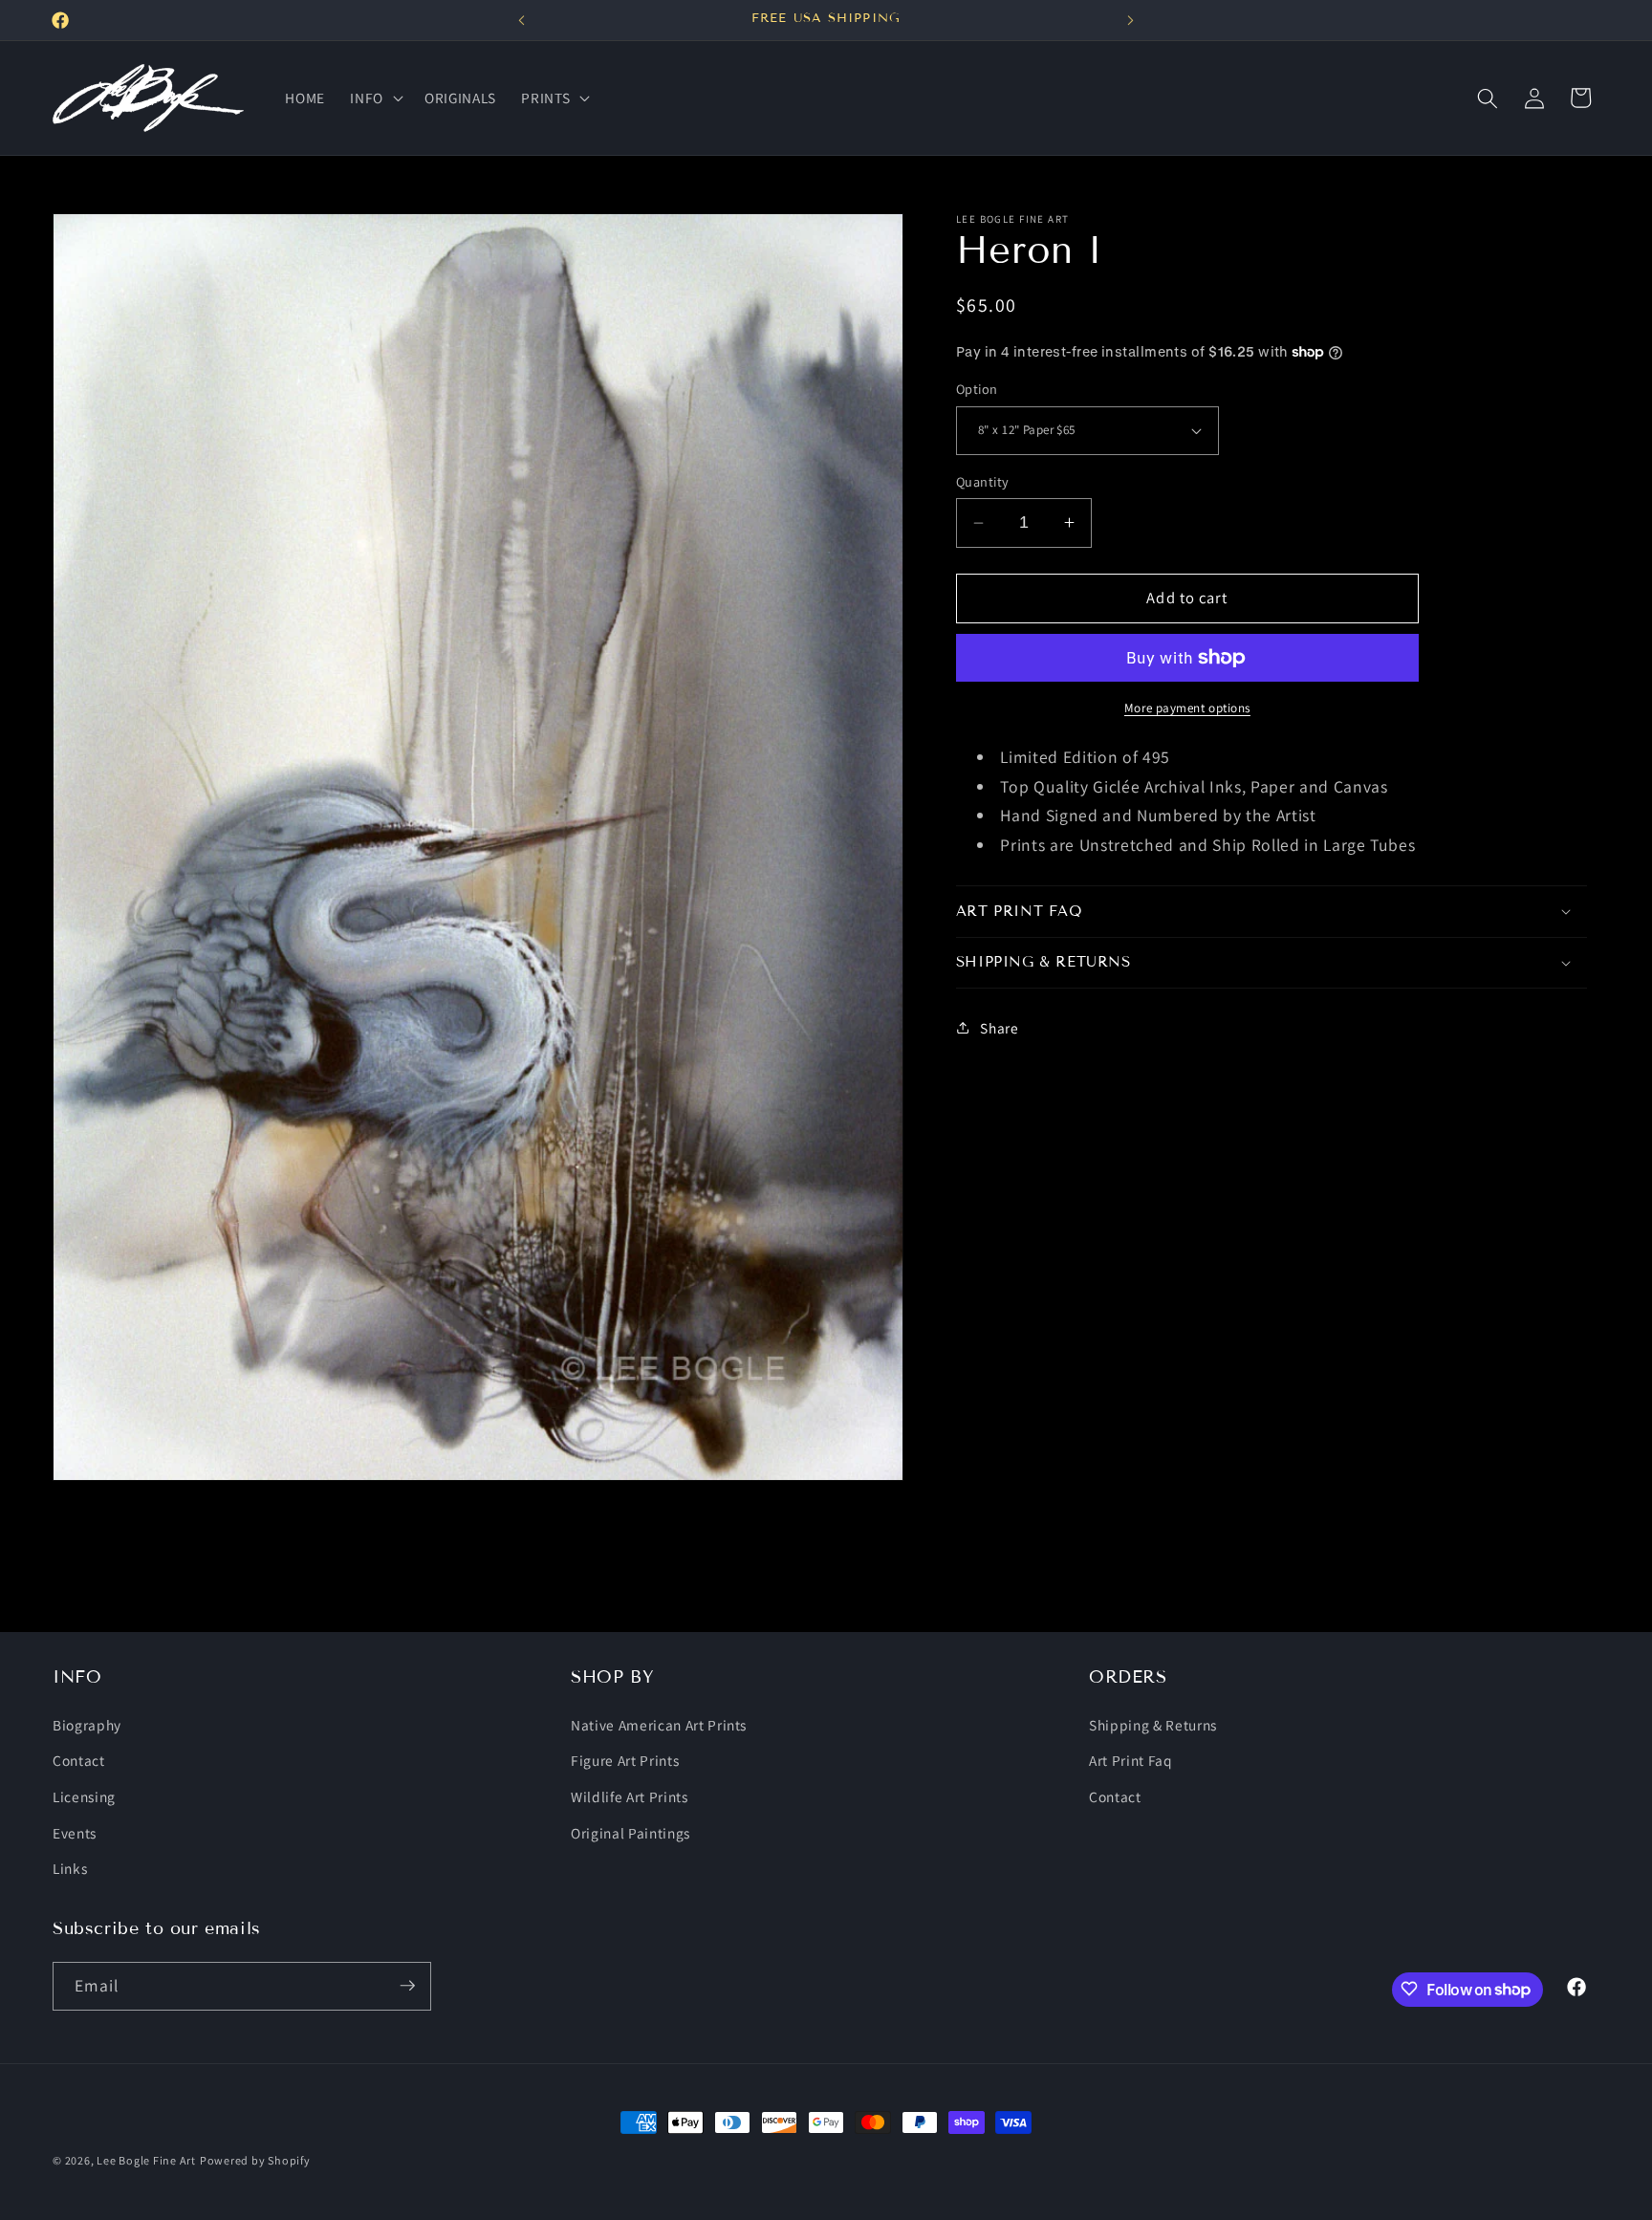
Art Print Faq (1131, 1760)
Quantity (983, 481)
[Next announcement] (1130, 20)
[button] (375, 98)
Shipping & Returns (1153, 1724)
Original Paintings (630, 1832)
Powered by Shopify (255, 2160)
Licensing (84, 1796)
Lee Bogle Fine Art (146, 2160)
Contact (79, 1760)
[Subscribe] (407, 1986)
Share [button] (999, 1028)
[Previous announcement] (522, 20)
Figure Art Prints (625, 1760)
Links (70, 1868)
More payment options (1187, 708)
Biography (87, 1724)
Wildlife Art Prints (630, 1796)
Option (977, 389)
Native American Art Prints (659, 1724)
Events (75, 1832)
